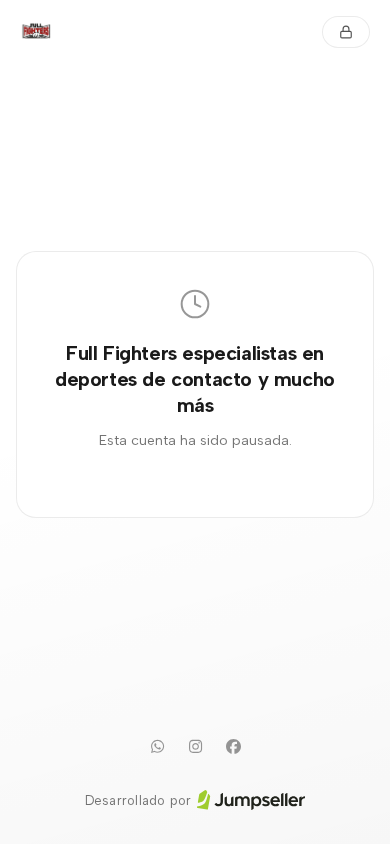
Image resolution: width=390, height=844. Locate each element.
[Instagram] (195, 747)
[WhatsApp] (157, 747)
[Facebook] (233, 747)
